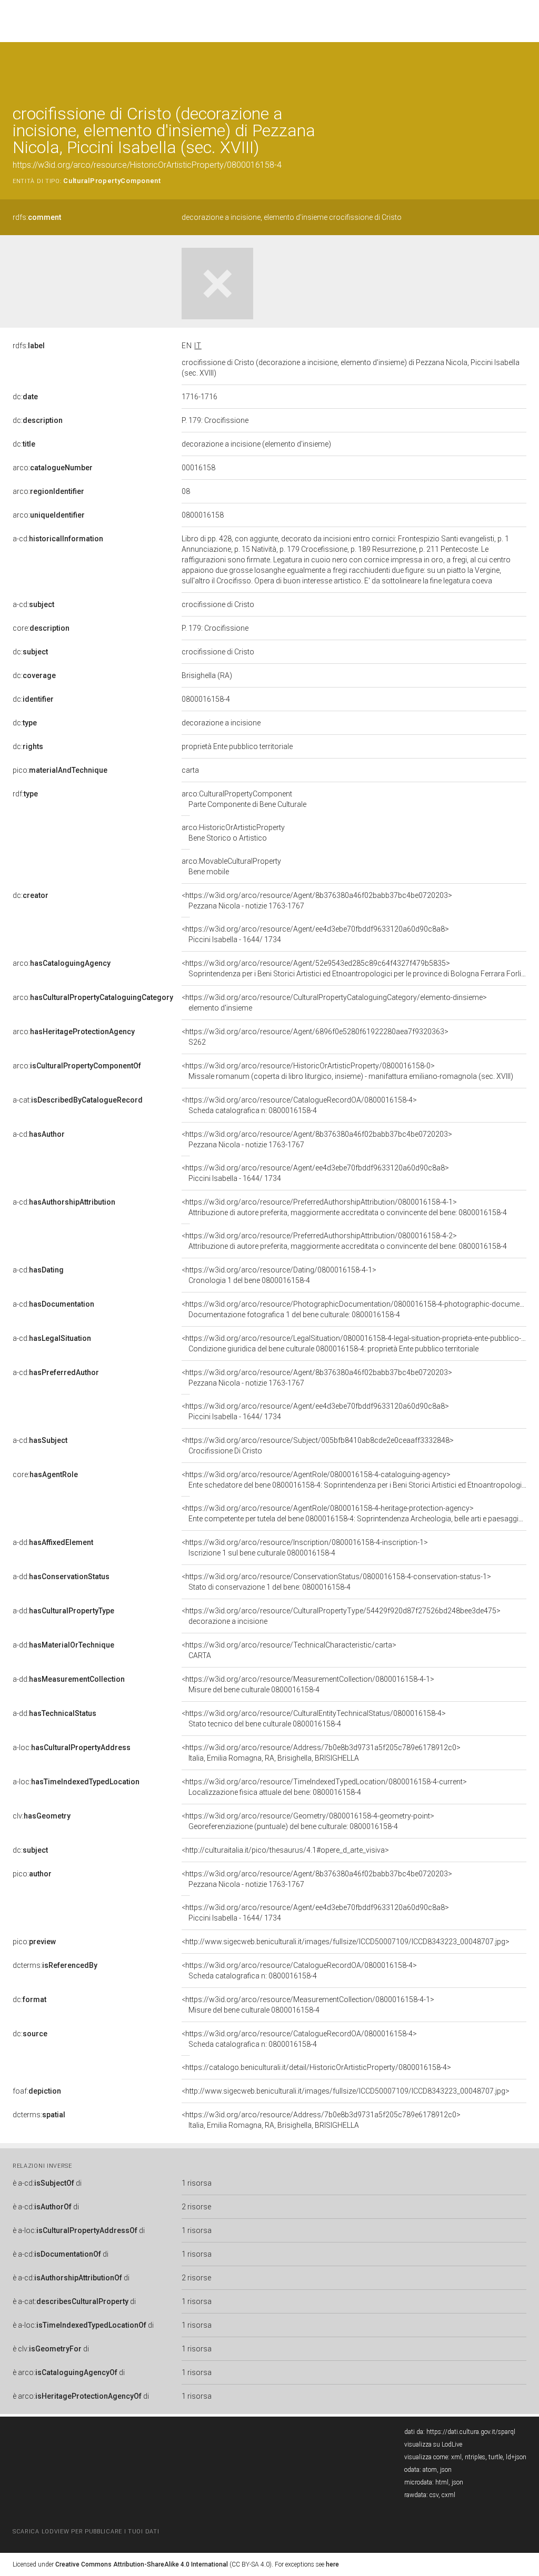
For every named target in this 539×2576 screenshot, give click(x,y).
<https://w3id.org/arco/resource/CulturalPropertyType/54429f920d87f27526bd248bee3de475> (341, 1616)
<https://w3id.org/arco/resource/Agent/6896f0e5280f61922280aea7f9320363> (315, 1037)
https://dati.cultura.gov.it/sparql (471, 2432)
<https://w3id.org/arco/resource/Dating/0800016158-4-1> (279, 1275)
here (332, 2564)
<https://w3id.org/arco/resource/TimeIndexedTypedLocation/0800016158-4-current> (324, 1787)
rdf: (25, 794)
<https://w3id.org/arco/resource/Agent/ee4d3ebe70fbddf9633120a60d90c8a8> (315, 934)
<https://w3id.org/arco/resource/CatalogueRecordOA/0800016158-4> (299, 1105)
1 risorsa (197, 2183)
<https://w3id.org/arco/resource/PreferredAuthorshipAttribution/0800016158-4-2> (344, 1241)
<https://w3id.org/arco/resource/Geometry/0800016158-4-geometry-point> (308, 1821)
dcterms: (55, 1965)
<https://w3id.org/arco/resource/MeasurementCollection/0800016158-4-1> (308, 1684)
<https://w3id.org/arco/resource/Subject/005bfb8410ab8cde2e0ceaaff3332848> (318, 1446)
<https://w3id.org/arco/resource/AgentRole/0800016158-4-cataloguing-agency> (354, 1480)
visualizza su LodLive (433, 2444)
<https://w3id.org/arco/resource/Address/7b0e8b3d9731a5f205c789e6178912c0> (321, 1753)
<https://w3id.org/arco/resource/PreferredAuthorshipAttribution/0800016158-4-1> (344, 1207)
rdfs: (37, 217)
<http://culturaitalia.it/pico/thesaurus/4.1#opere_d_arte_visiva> (285, 1850)
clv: (42, 1816)
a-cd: (58, 539)
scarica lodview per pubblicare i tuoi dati (86, 2532)
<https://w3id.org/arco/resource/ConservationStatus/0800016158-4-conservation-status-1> (336, 1582)
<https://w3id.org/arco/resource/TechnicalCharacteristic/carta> (289, 1650)
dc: (25, 397)
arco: (53, 468)
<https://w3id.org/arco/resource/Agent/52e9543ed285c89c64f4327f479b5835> (354, 968)
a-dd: (53, 1542)
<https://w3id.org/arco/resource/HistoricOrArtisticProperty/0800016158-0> (347, 1071)
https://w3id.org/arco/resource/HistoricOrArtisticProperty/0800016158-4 (147, 165)
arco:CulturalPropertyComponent (244, 799)
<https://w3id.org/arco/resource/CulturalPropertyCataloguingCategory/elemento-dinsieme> (334, 1003)
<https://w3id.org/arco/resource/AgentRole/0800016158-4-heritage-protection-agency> (354, 1513)
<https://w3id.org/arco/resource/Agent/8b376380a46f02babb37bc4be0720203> (317, 901)
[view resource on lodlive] (521, 68)
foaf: (37, 2091)
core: (41, 628)
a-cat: (78, 1100)
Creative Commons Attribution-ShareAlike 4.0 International (142, 2564)
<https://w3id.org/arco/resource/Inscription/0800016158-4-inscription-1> (305, 1548)
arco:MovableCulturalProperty (231, 866)
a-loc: (72, 1747)
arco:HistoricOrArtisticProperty (233, 833)
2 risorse (196, 2207)
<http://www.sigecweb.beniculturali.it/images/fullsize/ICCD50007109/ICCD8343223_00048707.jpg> (346, 1942)
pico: (60, 770)
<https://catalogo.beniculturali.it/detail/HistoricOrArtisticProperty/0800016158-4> (316, 2067)
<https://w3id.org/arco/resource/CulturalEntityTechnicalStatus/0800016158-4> (314, 1719)
